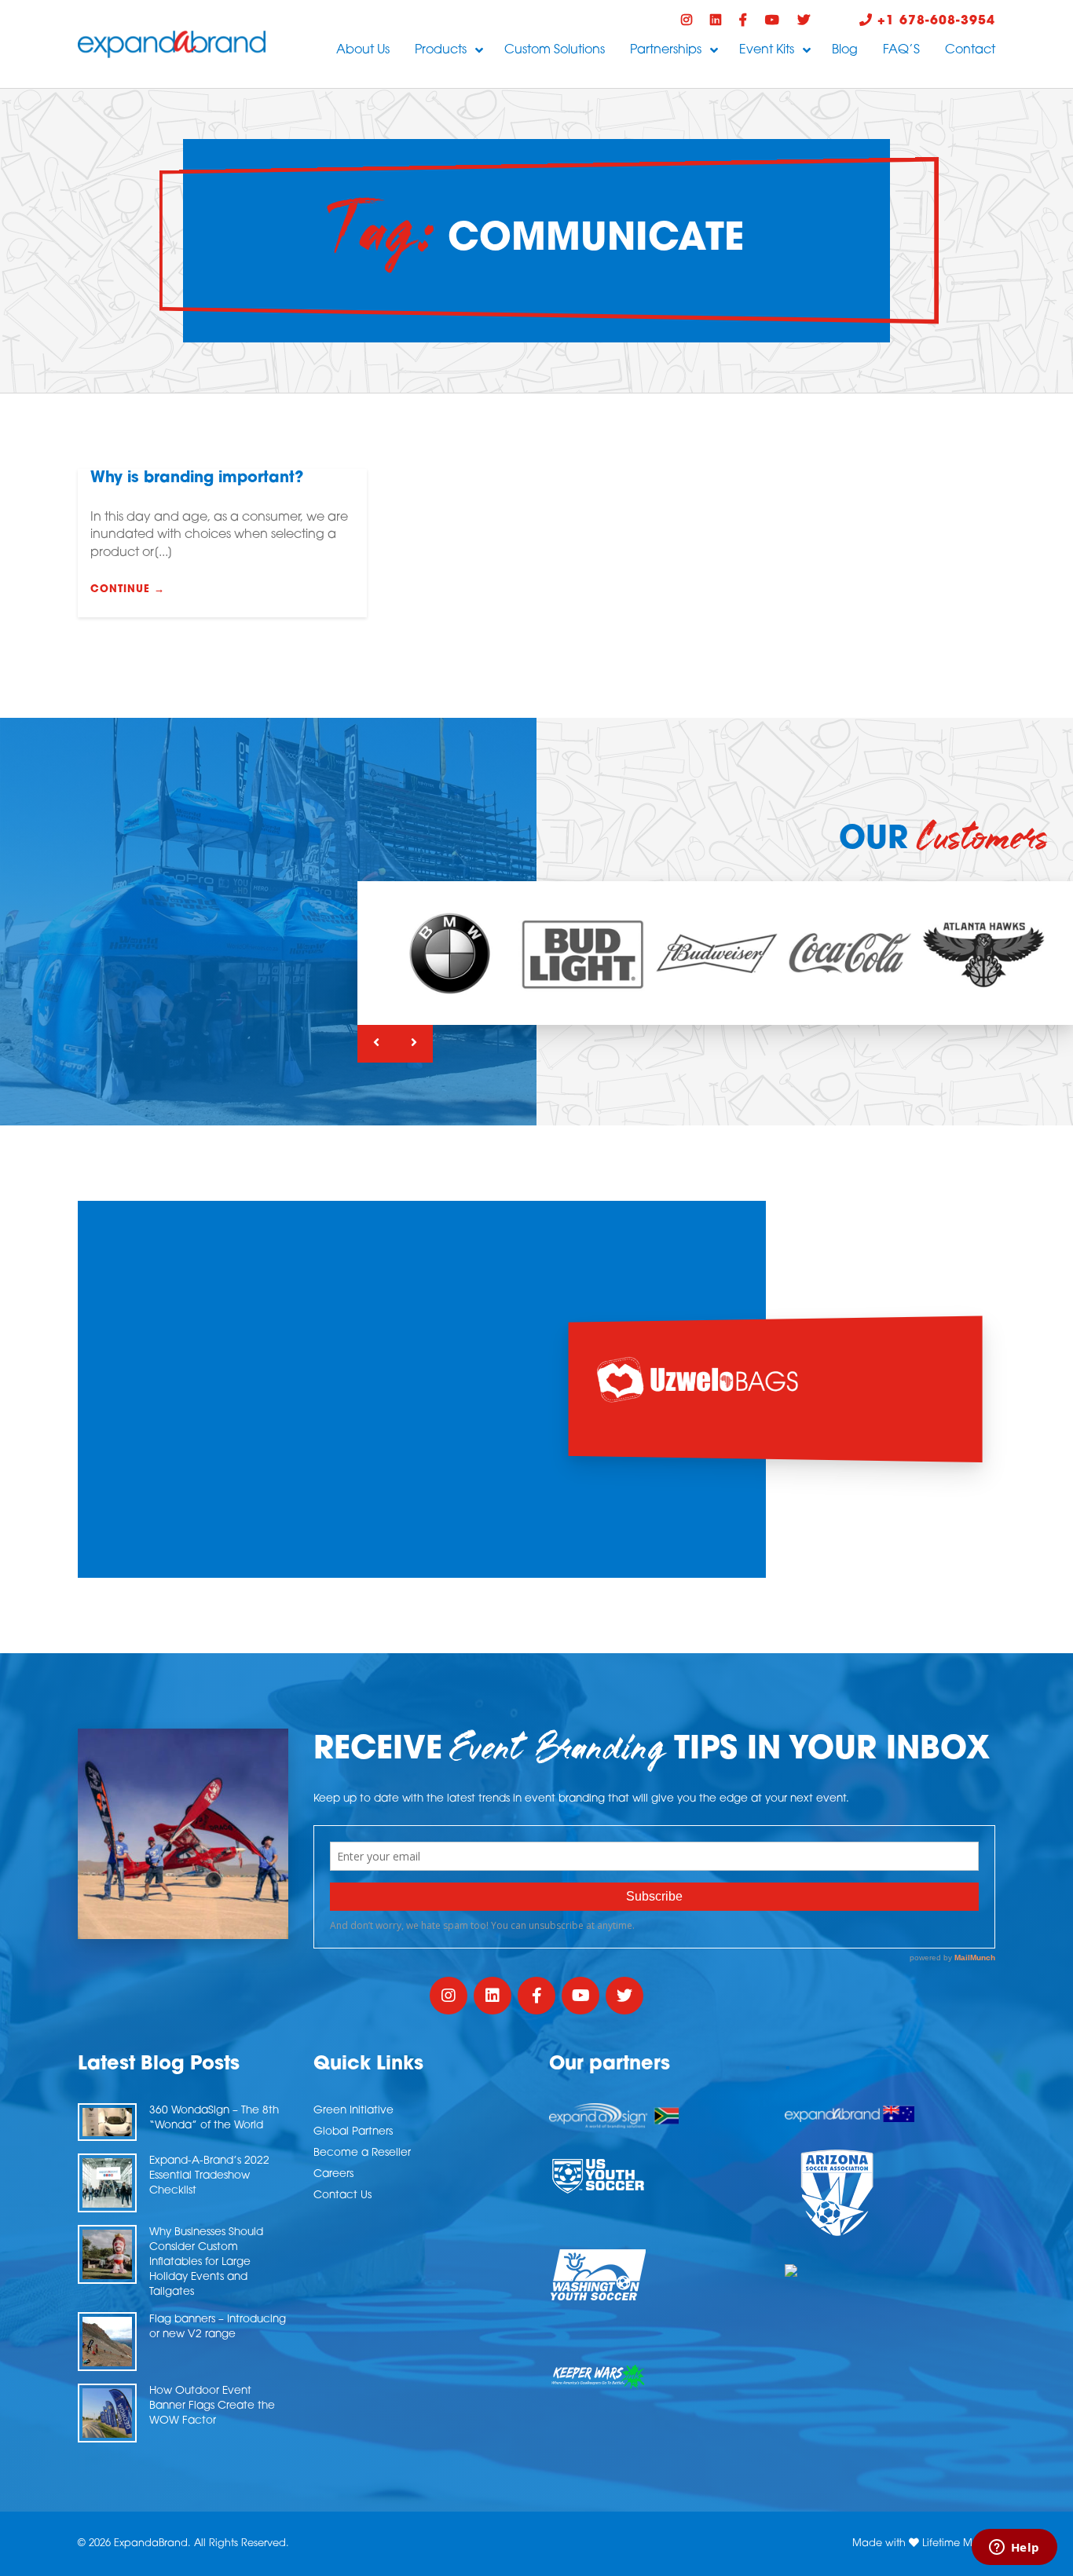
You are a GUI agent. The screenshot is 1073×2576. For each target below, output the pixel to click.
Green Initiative (353, 2111)
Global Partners (353, 2132)
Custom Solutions (555, 50)
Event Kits (767, 50)
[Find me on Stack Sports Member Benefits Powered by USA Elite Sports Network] (890, 2270)
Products (441, 50)
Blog (845, 50)
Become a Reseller (362, 2153)
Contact (970, 50)
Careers (333, 2174)
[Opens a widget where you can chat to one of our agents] (1014, 2549)
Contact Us (342, 2195)
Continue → (128, 589)
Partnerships (666, 50)
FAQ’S (901, 50)
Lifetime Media (959, 2543)
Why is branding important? (197, 479)
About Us (363, 50)
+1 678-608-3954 (934, 21)
